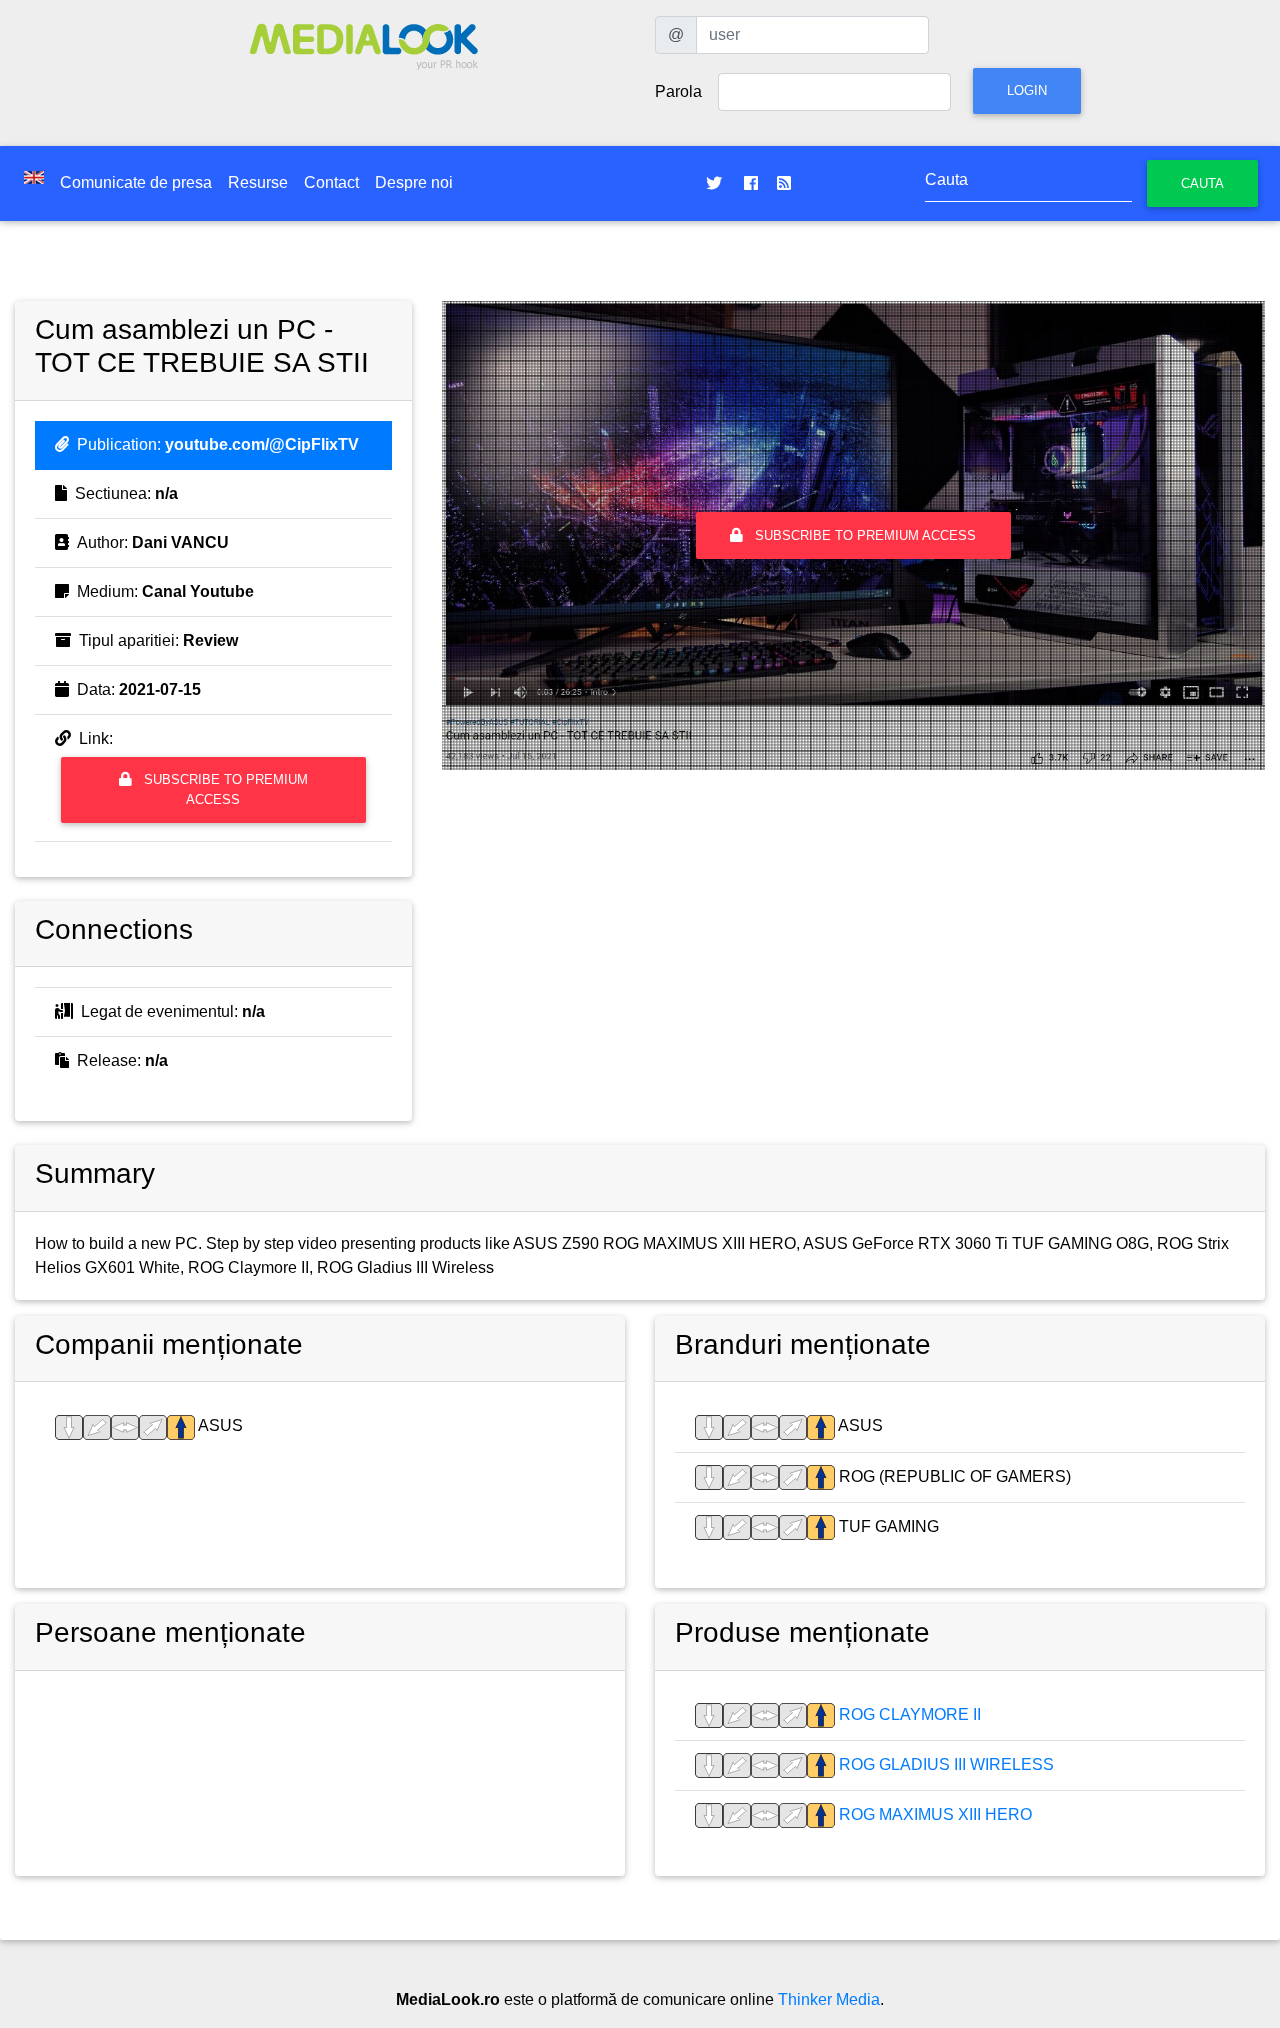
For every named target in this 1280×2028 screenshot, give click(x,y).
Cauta (1202, 183)
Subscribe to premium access (224, 789)
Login (1027, 90)
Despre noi (414, 182)
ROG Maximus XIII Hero (933, 1814)
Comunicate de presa (136, 182)
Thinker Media (829, 1999)
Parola (678, 91)
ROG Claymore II (908, 1714)
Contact (331, 182)
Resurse (258, 182)
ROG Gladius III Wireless (944, 1764)
